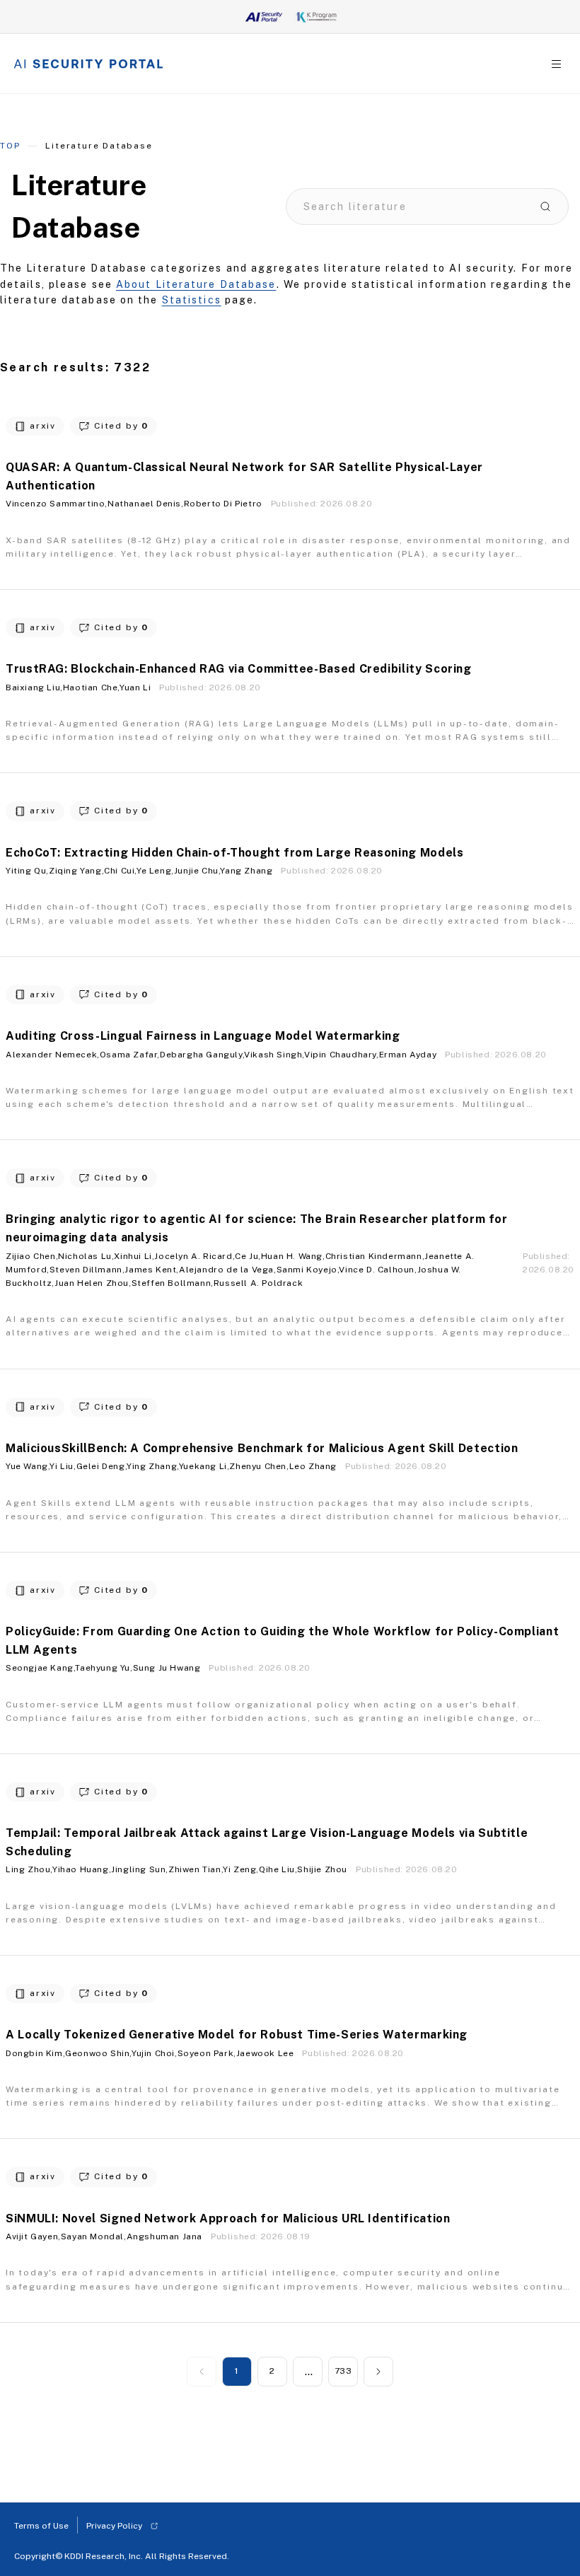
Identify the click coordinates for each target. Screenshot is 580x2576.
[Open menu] (556, 64)
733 (343, 2371)
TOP (10, 146)
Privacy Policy (114, 2526)
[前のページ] (202, 2372)
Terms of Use (41, 2526)
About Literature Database (196, 284)
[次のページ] (378, 2372)
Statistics (192, 300)
